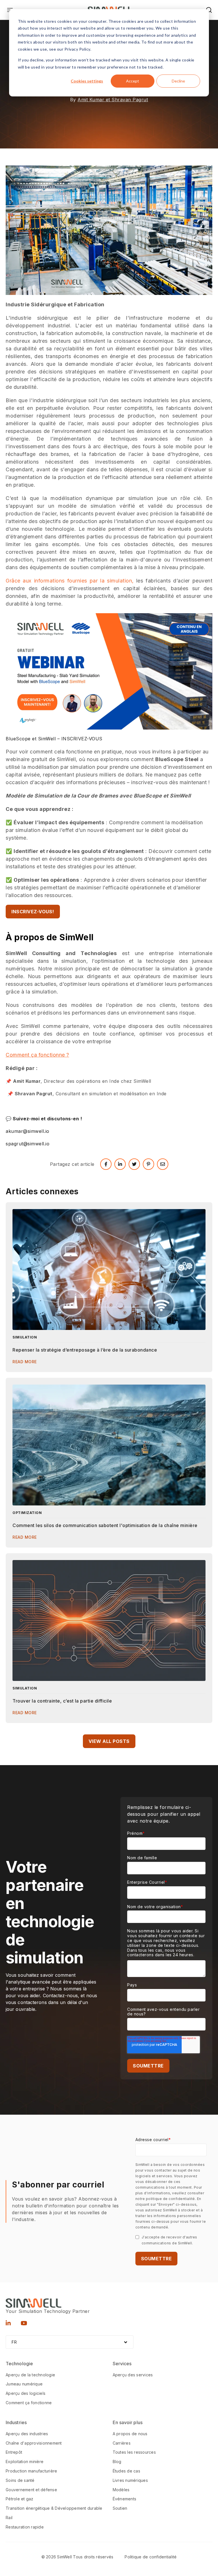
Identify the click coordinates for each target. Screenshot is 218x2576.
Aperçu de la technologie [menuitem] (30, 2375)
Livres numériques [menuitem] (130, 2480)
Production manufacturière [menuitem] (31, 2471)
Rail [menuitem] (9, 2518)
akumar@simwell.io (28, 1131)
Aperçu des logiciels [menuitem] (26, 2393)
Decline (178, 81)
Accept (133, 81)
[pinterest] (148, 1164)
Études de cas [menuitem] (126, 2471)
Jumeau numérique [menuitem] (24, 2384)
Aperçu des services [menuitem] (133, 2375)
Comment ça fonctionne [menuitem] (29, 2403)
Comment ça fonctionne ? (37, 1055)
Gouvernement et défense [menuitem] (31, 2490)
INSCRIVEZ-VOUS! (33, 912)
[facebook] (106, 1164)
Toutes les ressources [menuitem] (134, 2452)
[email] (163, 1164)
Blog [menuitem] (117, 2462)
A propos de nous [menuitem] (130, 2434)
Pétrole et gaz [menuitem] (20, 2499)
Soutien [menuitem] (120, 2508)
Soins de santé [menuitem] (20, 2480)
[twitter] (134, 1164)
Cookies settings (87, 81)
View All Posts (109, 1741)
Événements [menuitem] (125, 2499)
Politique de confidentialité (151, 2557)
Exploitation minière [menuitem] (25, 2462)
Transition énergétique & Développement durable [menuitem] (54, 2508)
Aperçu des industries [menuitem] (27, 2434)
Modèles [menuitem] (121, 2490)
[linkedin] (120, 1164)
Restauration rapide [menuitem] (25, 2527)
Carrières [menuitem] (122, 2443)
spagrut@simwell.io (28, 1144)
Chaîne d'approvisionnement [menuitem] (34, 2443)
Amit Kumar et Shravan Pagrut (113, 100)
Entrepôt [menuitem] (14, 2452)
